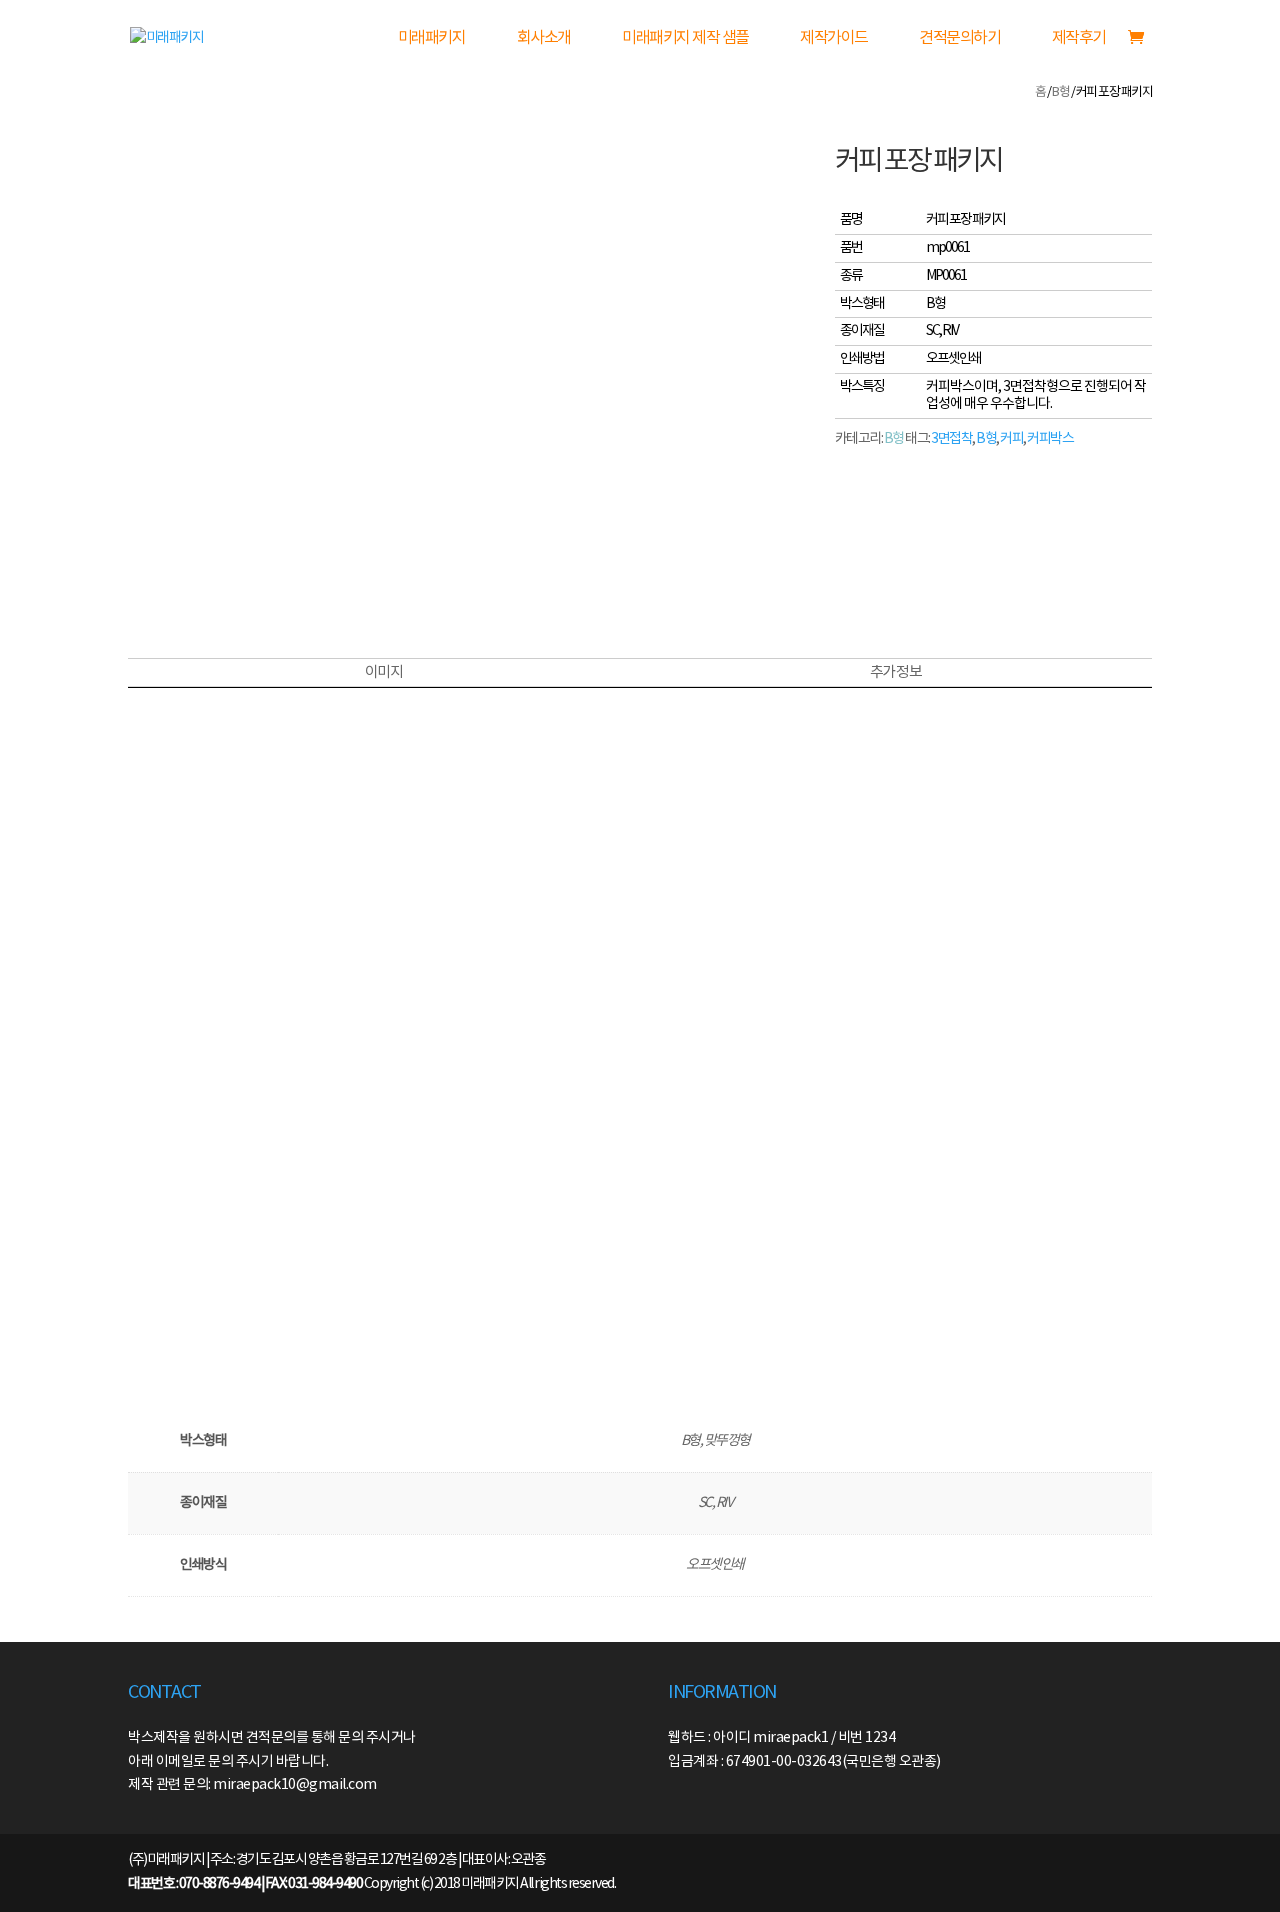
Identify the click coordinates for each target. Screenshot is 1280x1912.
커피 (1011, 439)
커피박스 (1050, 439)
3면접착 (951, 439)
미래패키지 (432, 38)
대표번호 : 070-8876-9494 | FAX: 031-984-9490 (245, 1884)
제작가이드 (834, 38)
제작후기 (1079, 38)
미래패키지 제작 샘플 (685, 38)
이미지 (384, 672)
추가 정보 (896, 672)
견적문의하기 (959, 38)
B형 (1060, 92)
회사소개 (544, 38)
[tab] (383, 673)
